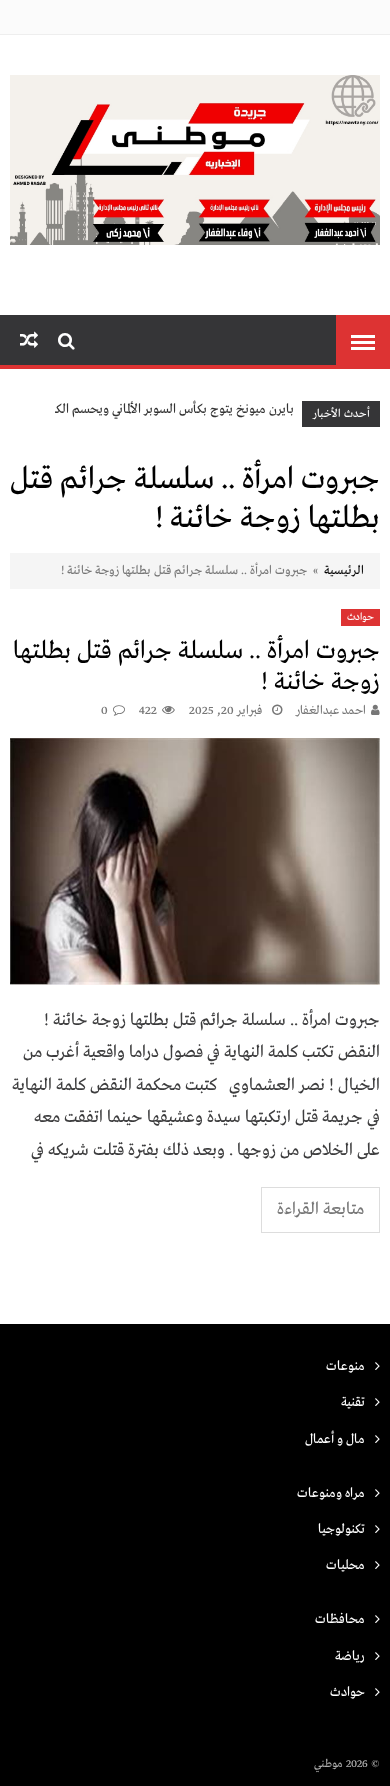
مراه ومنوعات (331, 1493)
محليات (345, 1565)
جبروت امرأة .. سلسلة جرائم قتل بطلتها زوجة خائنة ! (196, 667)
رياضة (350, 1656)
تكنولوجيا (341, 1529)
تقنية (353, 1402)
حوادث (360, 617)
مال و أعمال (335, 1439)
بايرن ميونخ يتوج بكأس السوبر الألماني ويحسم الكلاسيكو (158, 409)
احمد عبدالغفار (331, 711)
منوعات (345, 1366)
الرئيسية (344, 571)
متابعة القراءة (320, 1209)
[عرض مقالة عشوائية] (29, 341)
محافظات (340, 1619)
